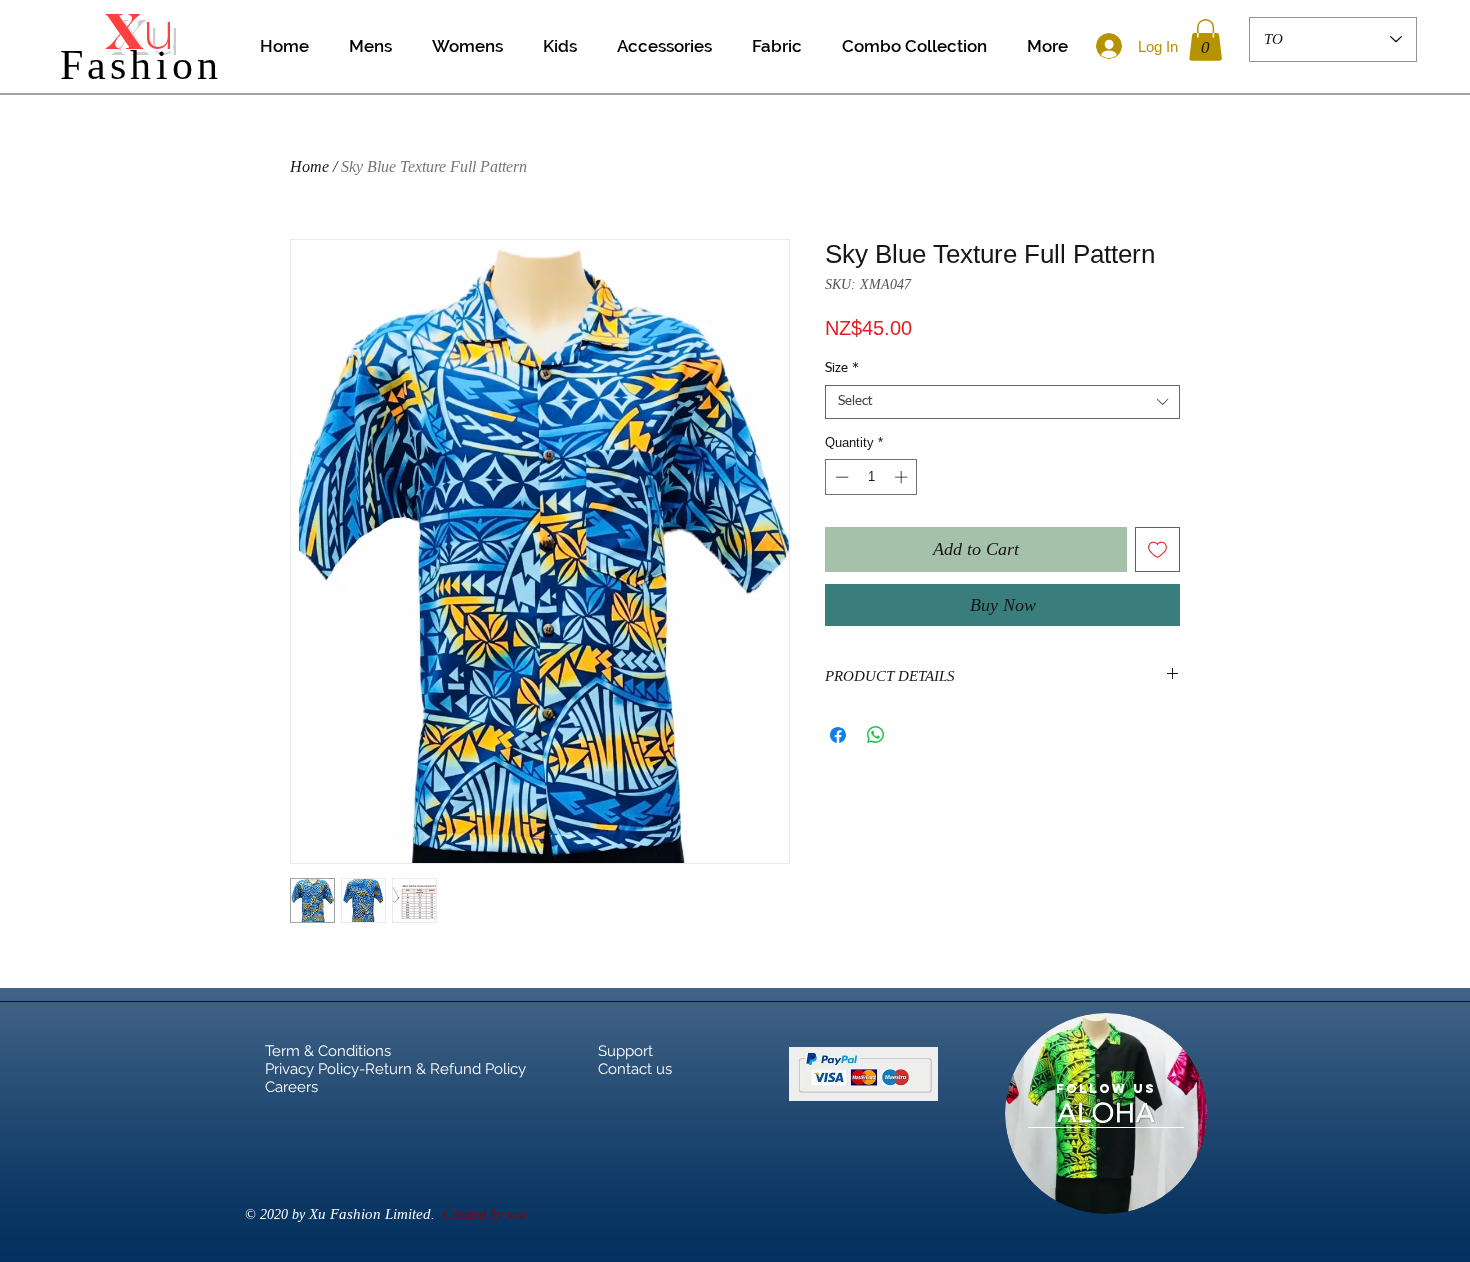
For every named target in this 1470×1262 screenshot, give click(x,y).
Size (842, 368)
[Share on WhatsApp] (876, 735)
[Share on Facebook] (838, 735)
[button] (1205, 40)
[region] (1106, 1113)
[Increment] (903, 477)
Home (309, 166)
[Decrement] (840, 477)
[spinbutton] (871, 477)
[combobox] (1002, 402)
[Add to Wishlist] (1157, 549)
